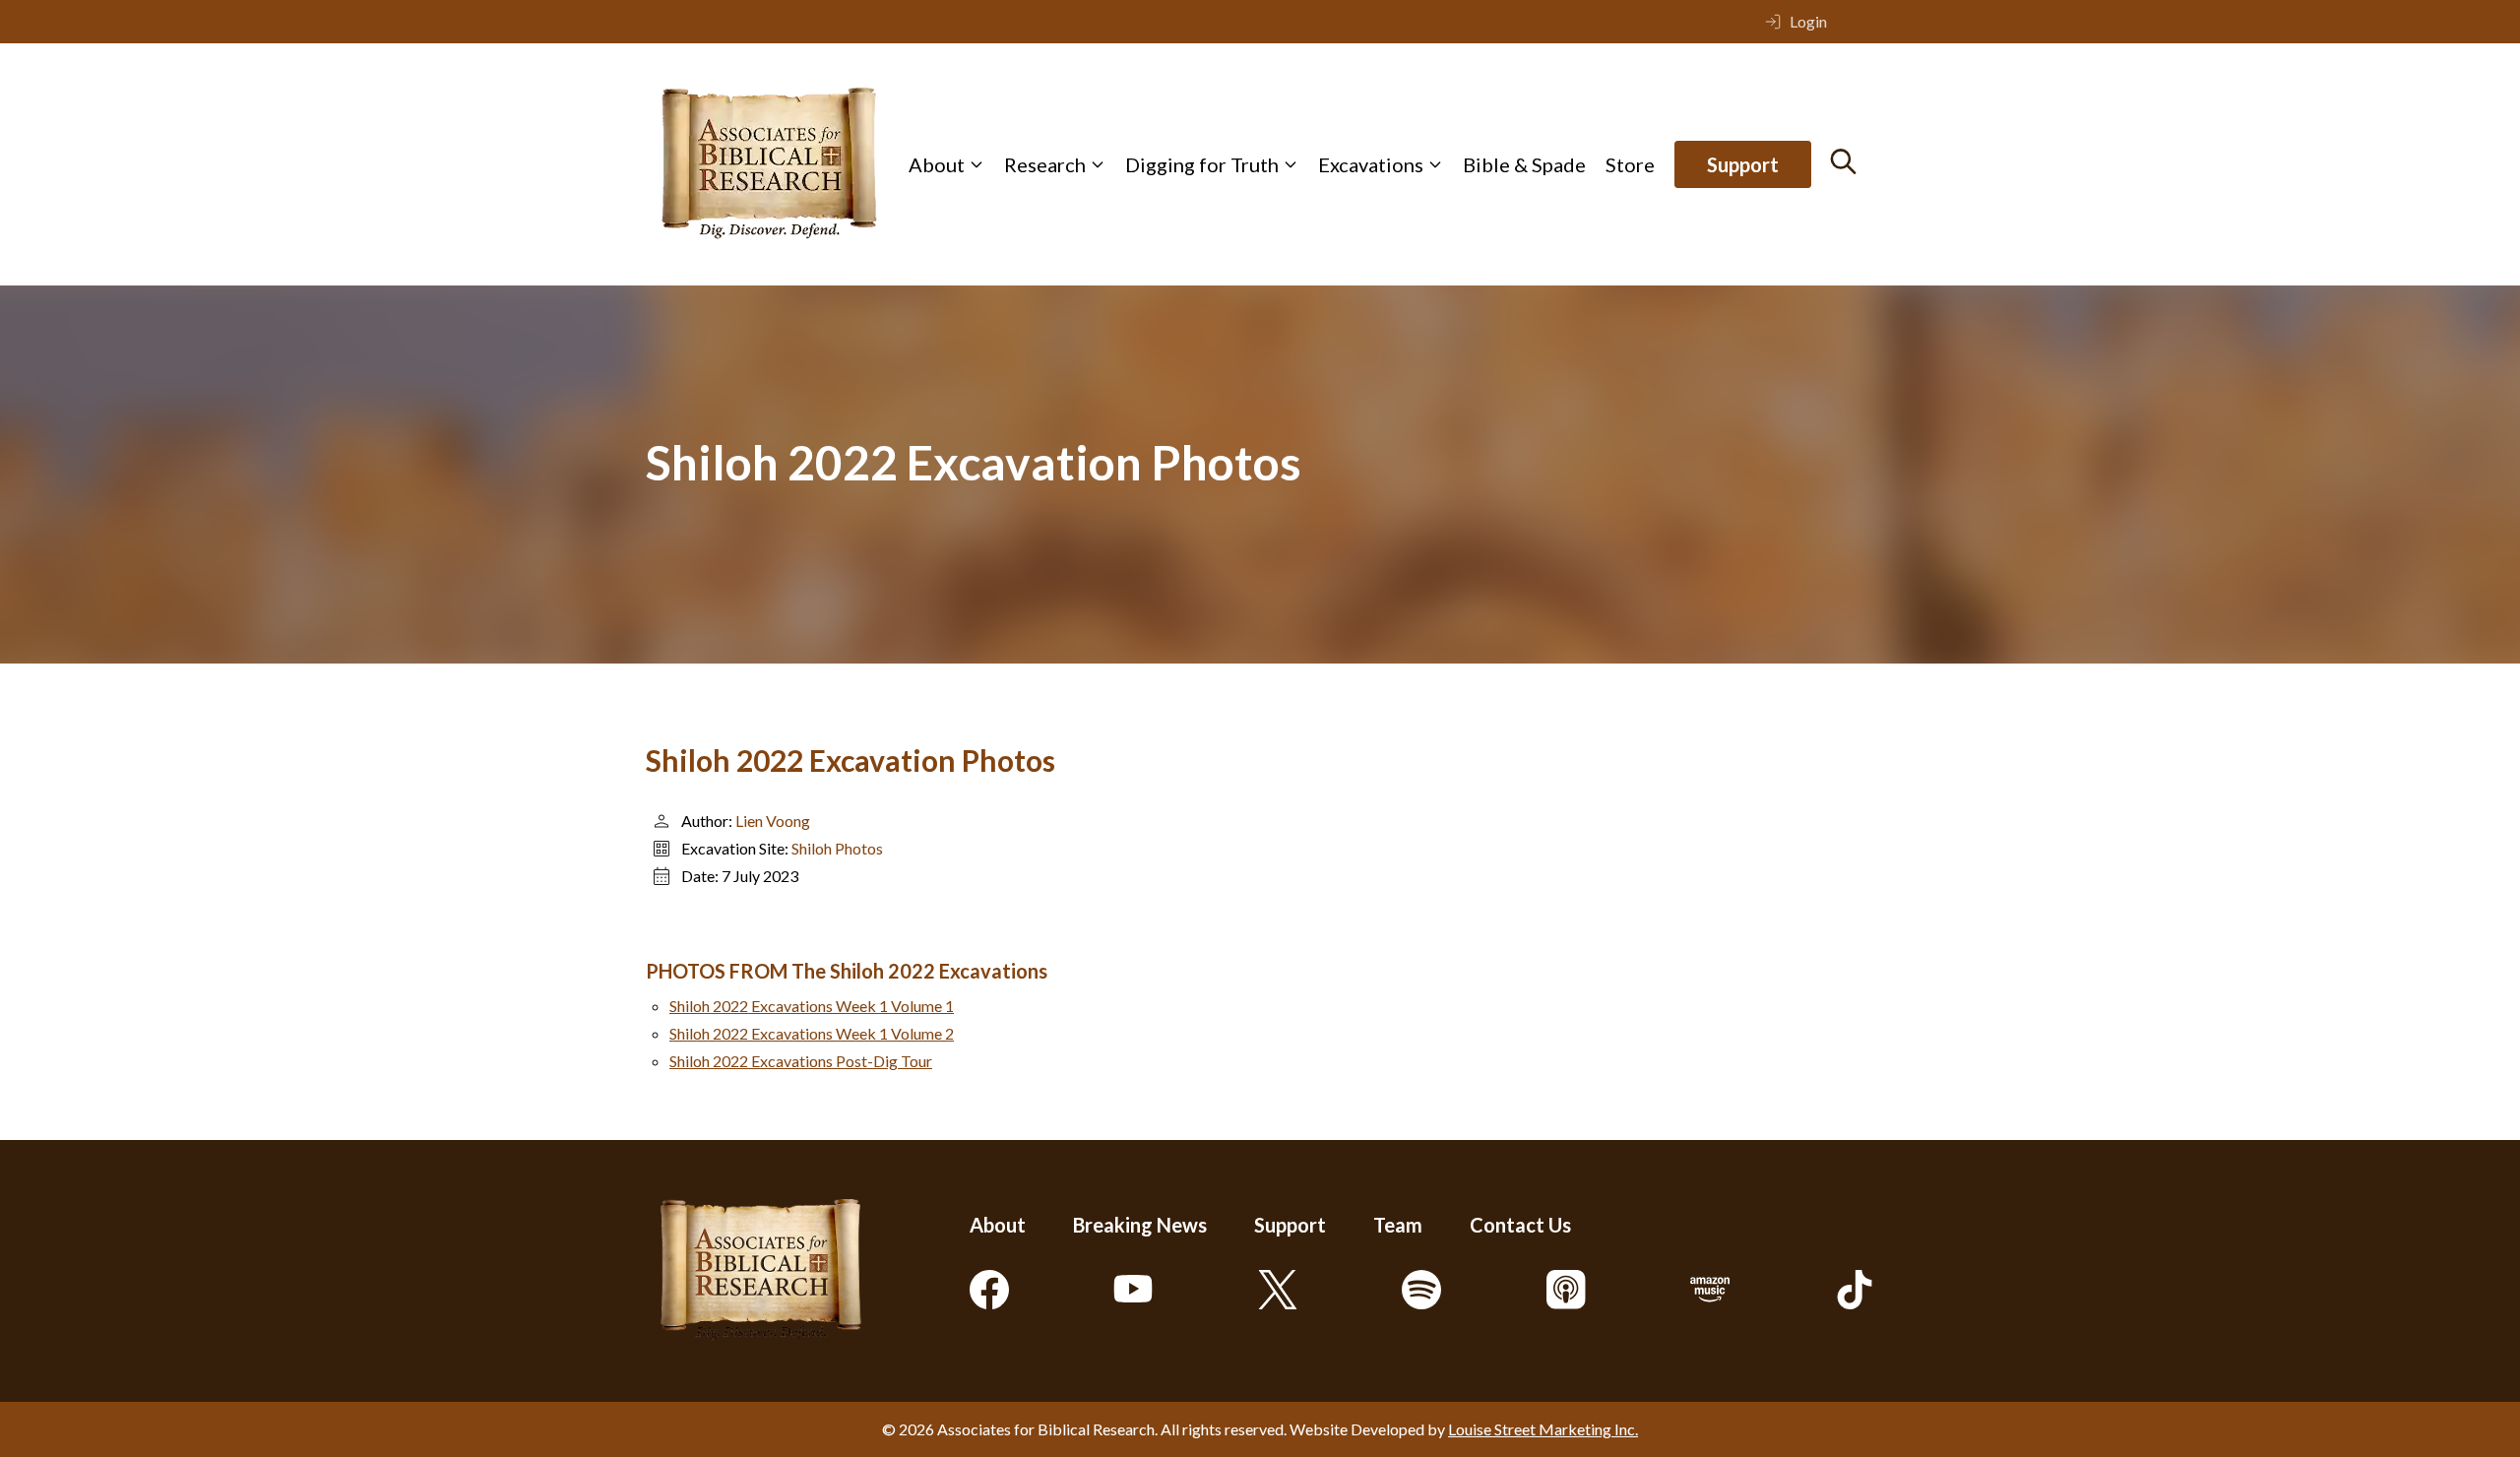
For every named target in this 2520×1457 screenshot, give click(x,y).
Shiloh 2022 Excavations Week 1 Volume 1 (812, 1006)
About (937, 164)
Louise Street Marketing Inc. (1543, 1429)
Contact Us (1520, 1225)
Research (1045, 164)
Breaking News (1140, 1225)
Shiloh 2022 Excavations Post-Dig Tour (801, 1061)
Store (1630, 164)
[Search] (1843, 161)
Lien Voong (773, 821)
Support (1743, 164)
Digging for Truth (1202, 164)
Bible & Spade (1524, 164)
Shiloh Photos (837, 848)
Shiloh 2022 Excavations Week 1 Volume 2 (812, 1033)
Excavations (1371, 164)
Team (1398, 1225)
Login (1808, 21)
